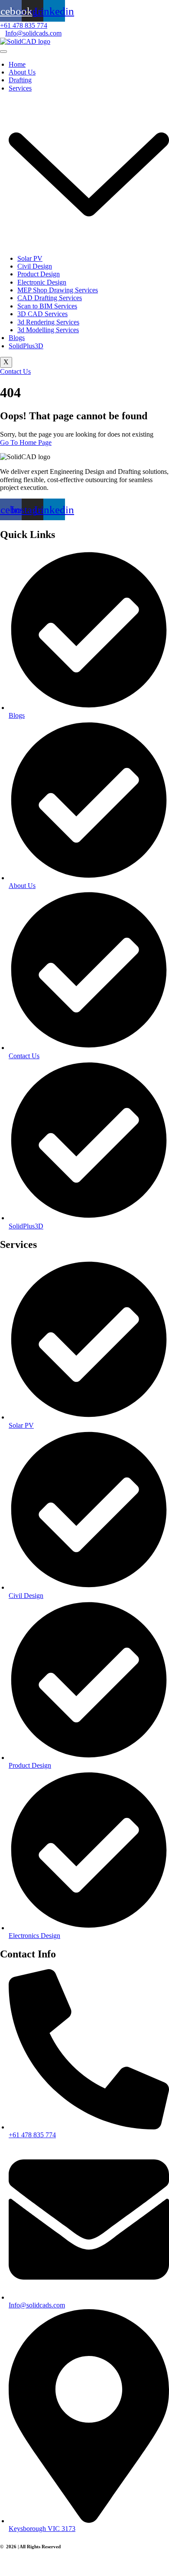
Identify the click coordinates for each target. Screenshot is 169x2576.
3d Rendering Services (48, 322)
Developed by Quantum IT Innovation (40, 2563)
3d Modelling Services (48, 330)
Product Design (39, 274)
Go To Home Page (26, 442)
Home (17, 64)
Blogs (17, 338)
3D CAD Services (42, 314)
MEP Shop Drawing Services (58, 290)
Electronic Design (42, 282)
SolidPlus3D (26, 346)
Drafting (20, 80)
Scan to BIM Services (47, 306)
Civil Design (35, 266)
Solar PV (30, 258)
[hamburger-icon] (3, 52)
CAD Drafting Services (50, 298)
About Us (22, 72)
